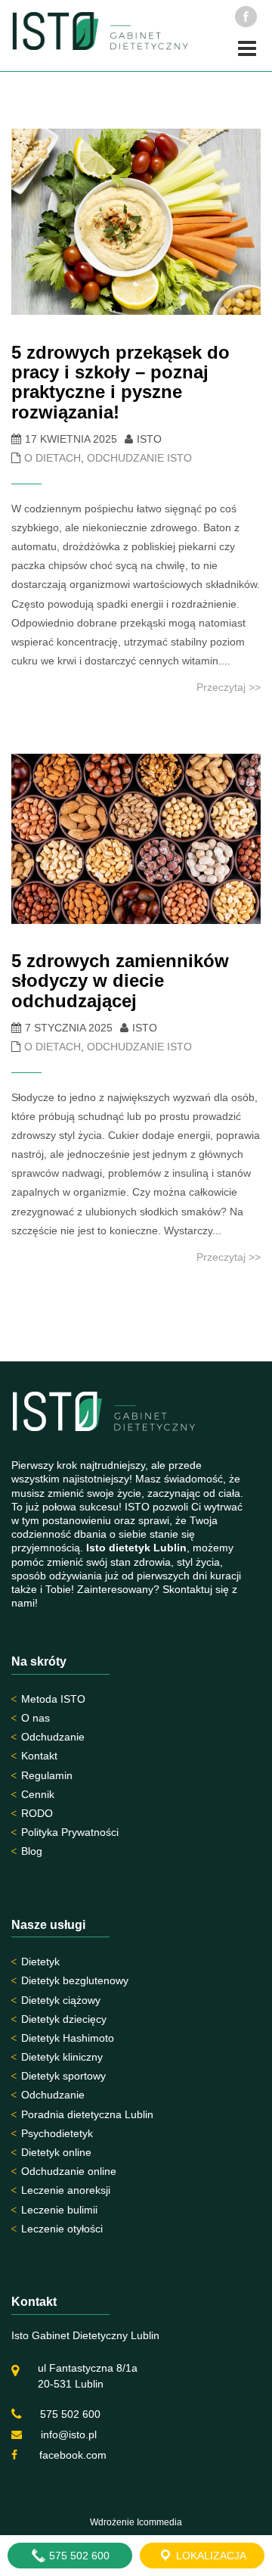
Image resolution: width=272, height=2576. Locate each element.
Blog (32, 1851)
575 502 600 (70, 2414)
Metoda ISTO (53, 1699)
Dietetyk (40, 1962)
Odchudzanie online (69, 2171)
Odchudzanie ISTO (139, 458)
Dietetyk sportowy (63, 2076)
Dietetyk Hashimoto (68, 2038)
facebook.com (71, 2455)
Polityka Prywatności (70, 1832)
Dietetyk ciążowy (61, 2000)
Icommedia (159, 2522)
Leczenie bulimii (59, 2210)
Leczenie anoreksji (66, 2190)
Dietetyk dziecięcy (64, 2019)
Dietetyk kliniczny (62, 2057)
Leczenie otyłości (62, 2229)
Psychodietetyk (57, 2133)
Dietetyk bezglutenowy (75, 1980)
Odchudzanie (53, 1737)
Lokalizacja (210, 2556)
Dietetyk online (56, 2152)
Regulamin (47, 1775)
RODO (37, 1813)
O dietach (53, 458)
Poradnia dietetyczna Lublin (87, 2114)
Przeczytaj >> (229, 687)
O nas (36, 1718)
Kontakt (39, 1756)
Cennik (38, 1794)
